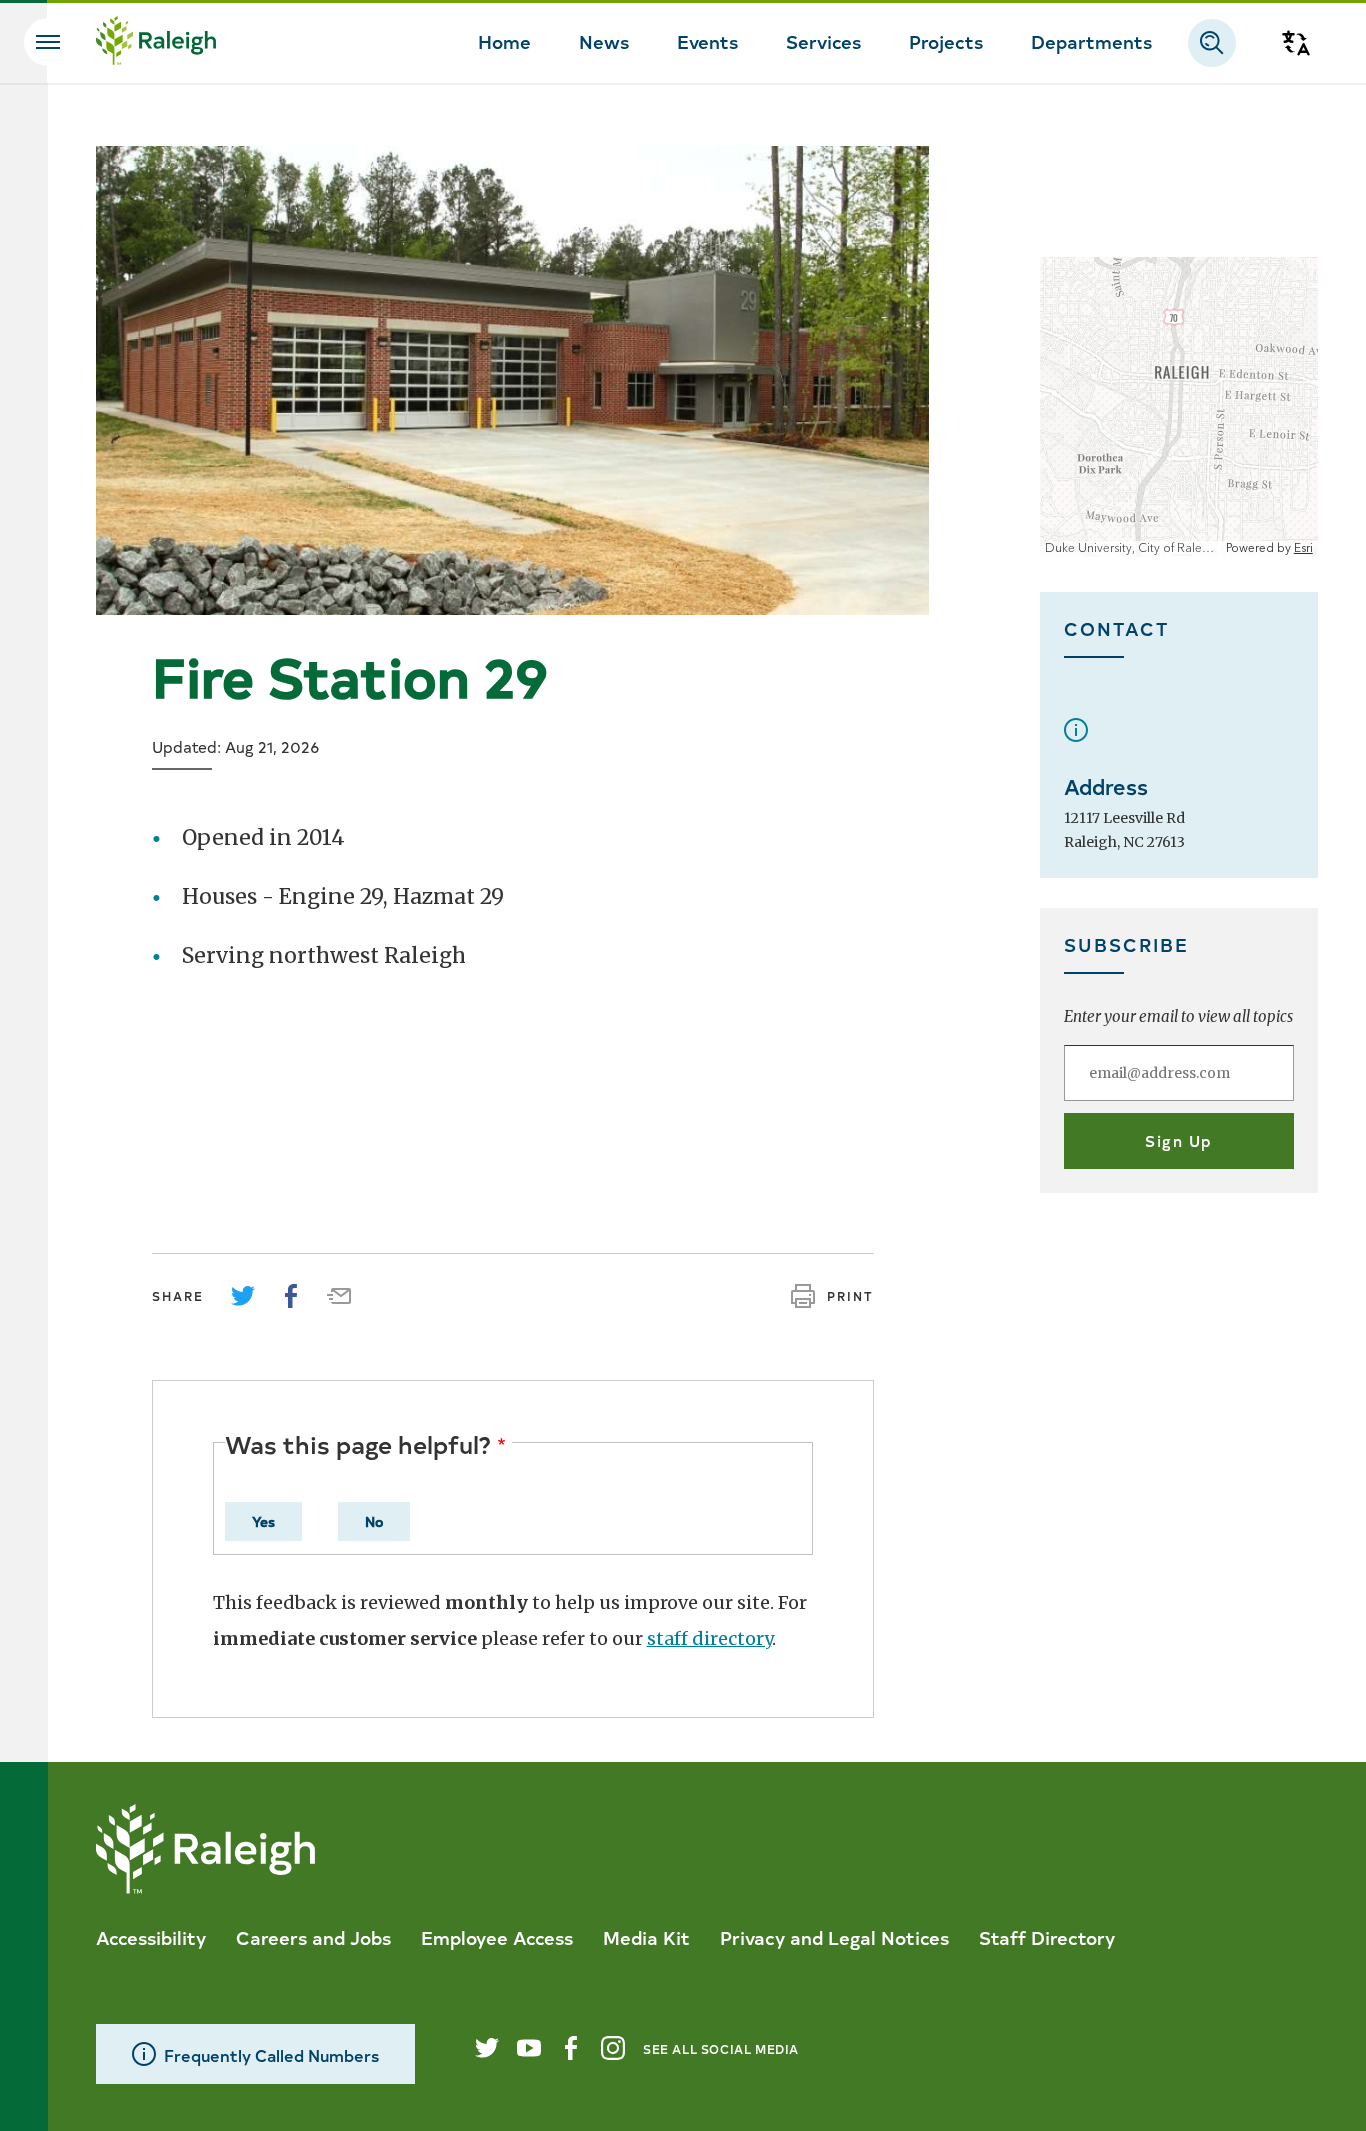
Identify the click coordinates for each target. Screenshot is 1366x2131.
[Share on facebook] (291, 1296)
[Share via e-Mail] (339, 1296)
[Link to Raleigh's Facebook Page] (571, 2048)
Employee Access (497, 1937)
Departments (1091, 41)
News (604, 41)
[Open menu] (48, 42)
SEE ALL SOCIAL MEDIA (721, 2048)
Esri (1303, 548)
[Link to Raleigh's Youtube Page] (529, 2048)
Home (504, 41)
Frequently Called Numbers (271, 2054)
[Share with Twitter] (243, 1296)
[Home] (156, 43)
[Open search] (1212, 43)
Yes (263, 1521)
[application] (1179, 407)
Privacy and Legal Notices (834, 1937)
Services (823, 41)
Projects (946, 41)
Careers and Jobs (313, 1937)
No (374, 1521)
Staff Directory (1047, 1937)
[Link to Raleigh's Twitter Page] (487, 2048)
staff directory (709, 1638)
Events (707, 41)
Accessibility (151, 1937)
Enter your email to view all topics (1178, 1016)
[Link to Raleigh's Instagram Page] (613, 2048)
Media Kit (646, 1937)
